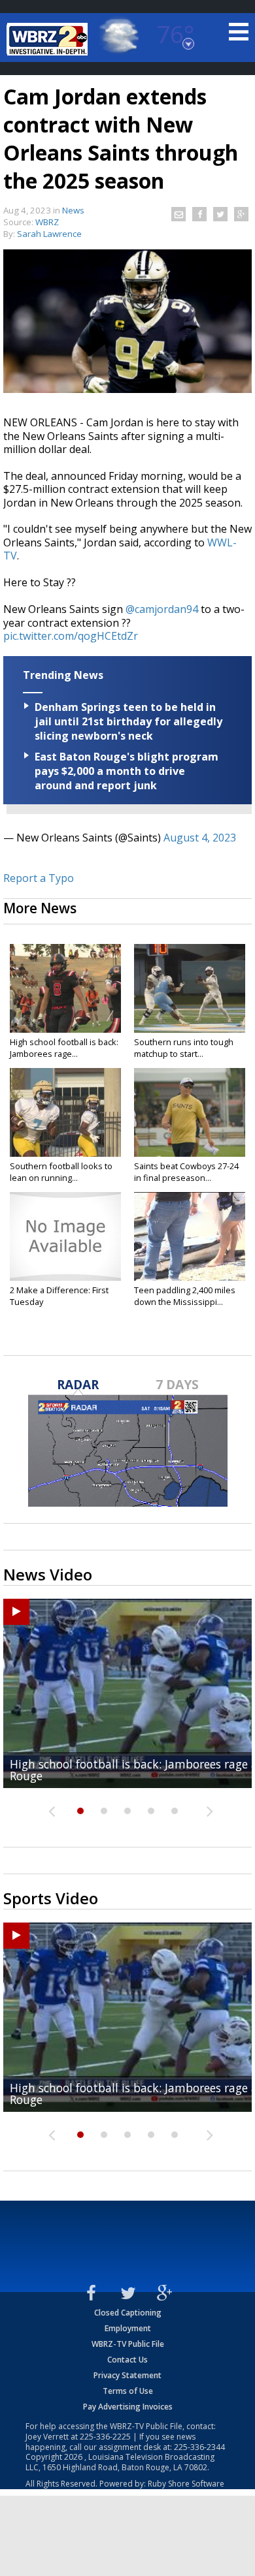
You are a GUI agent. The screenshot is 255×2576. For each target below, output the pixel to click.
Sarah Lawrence (49, 234)
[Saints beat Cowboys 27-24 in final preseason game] (190, 1112)
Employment (128, 2328)
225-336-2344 (199, 2447)
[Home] (49, 39)
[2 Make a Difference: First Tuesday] (65, 1236)
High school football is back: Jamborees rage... (64, 1048)
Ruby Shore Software (186, 2484)
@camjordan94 (162, 609)
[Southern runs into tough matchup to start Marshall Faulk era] (190, 988)
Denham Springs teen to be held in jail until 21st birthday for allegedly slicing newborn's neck (128, 721)
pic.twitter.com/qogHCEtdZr (71, 636)
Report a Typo (39, 878)
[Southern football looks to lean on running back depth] (65, 1112)
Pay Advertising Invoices (128, 2407)
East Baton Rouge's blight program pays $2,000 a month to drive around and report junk (127, 771)
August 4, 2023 (200, 838)
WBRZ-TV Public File (128, 2344)
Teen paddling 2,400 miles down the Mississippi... (185, 1296)
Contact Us (127, 2360)
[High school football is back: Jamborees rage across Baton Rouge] (65, 988)
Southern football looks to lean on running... (61, 1172)
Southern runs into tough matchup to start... (184, 1048)
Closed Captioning (128, 2313)
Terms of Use (128, 2391)
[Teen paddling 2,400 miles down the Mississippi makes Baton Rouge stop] (190, 1236)
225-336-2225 (105, 2437)
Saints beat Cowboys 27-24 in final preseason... (186, 1172)
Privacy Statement (127, 2375)
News (73, 210)
